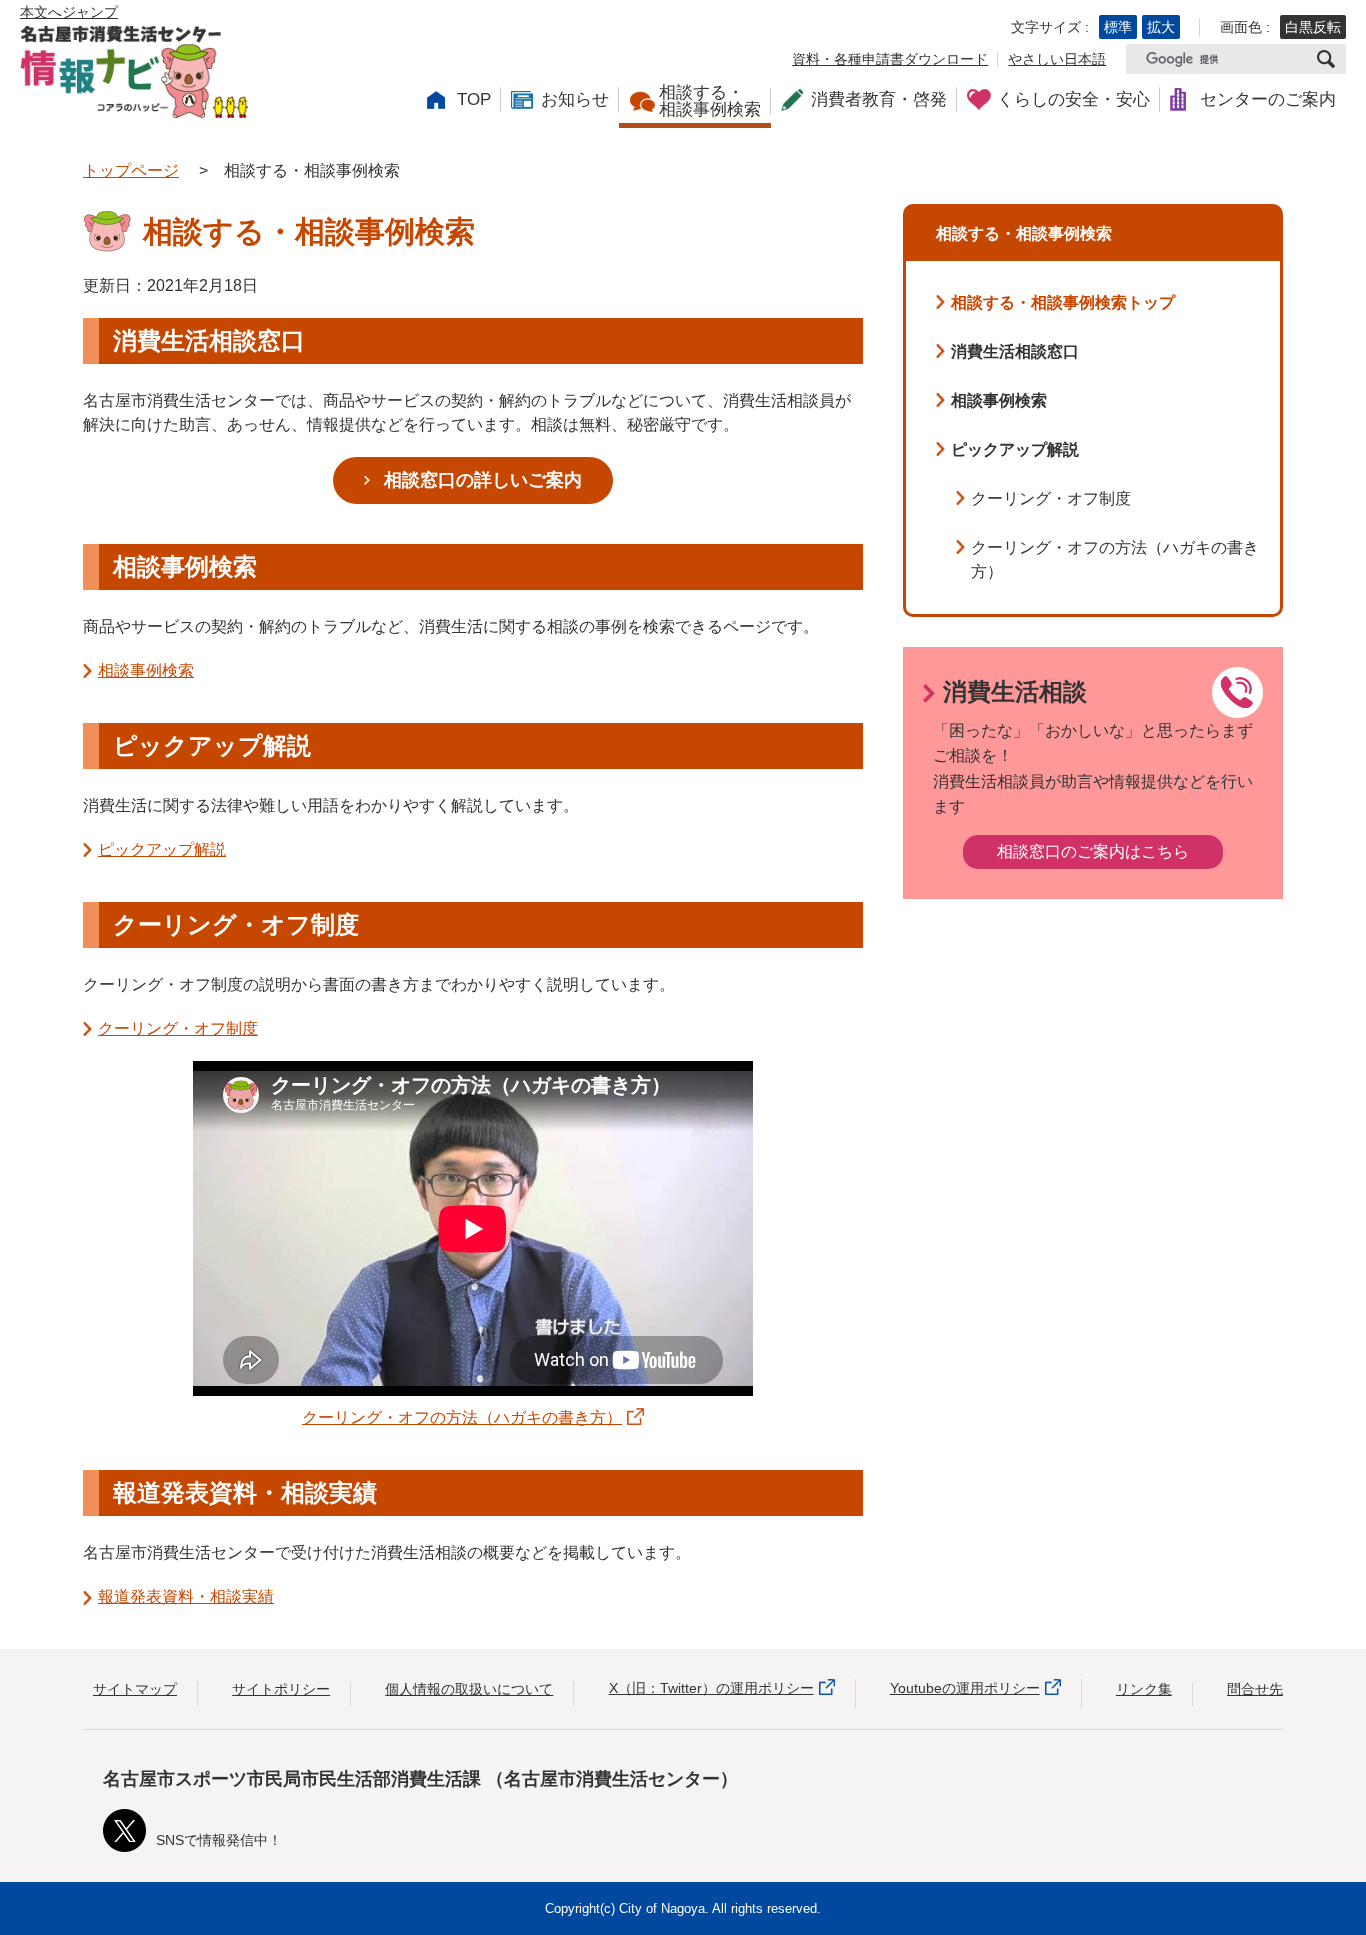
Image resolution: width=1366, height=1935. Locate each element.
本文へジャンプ (69, 12)
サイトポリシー (281, 1689)
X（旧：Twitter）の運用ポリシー (711, 1688)
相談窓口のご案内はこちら (1093, 851)
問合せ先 (1255, 1689)
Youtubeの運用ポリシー (965, 1688)
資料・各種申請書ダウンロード (890, 59)
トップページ (131, 170)
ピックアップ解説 (162, 849)
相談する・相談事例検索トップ (1063, 302)
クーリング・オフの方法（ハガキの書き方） (462, 1417)
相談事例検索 (146, 670)
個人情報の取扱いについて (469, 1689)
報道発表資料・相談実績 (186, 1596)
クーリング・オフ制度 (178, 1028)
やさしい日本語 (1057, 59)
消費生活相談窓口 (1015, 351)
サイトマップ (135, 1689)
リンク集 (1144, 1689)
